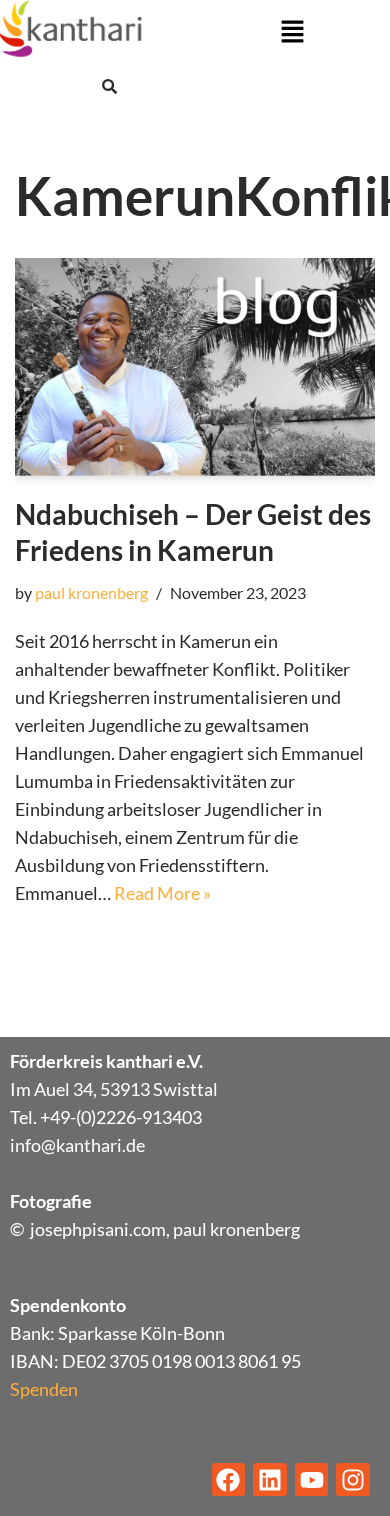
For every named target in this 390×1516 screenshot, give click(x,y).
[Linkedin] (270, 1480)
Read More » (162, 893)
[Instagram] (353, 1480)
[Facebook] (229, 1480)
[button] (292, 32)
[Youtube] (312, 1480)
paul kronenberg (91, 592)
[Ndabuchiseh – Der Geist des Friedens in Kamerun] (195, 367)
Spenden (44, 1389)
